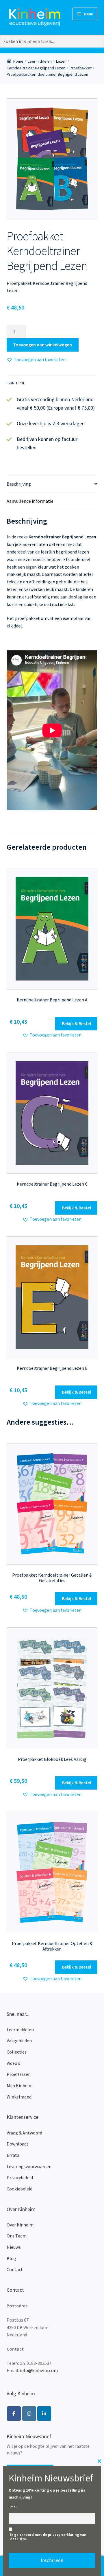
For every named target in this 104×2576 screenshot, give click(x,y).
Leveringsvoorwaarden (29, 2166)
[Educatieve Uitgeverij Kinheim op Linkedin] (44, 2414)
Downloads (18, 2144)
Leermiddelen (40, 61)
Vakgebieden (19, 2040)
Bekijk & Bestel (76, 1023)
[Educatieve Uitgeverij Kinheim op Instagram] (29, 2414)
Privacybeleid (20, 2177)
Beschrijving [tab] (19, 484)
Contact (15, 2269)
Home (18, 61)
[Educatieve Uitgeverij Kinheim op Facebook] (14, 2414)
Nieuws (14, 2247)
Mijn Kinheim (20, 2085)
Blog (11, 2258)
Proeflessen (19, 2074)
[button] (36, 360)
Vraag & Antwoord (24, 2133)
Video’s (13, 2063)
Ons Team (17, 2236)
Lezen (61, 61)
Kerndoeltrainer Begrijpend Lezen (36, 68)
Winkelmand (19, 2097)
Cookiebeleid (19, 2189)
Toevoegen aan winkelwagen (42, 345)
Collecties (17, 2052)
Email (13, 2507)
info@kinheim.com (39, 2370)
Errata (13, 2155)
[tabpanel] (52, 159)
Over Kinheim (20, 2225)
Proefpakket (81, 68)
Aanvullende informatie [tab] (30, 501)
